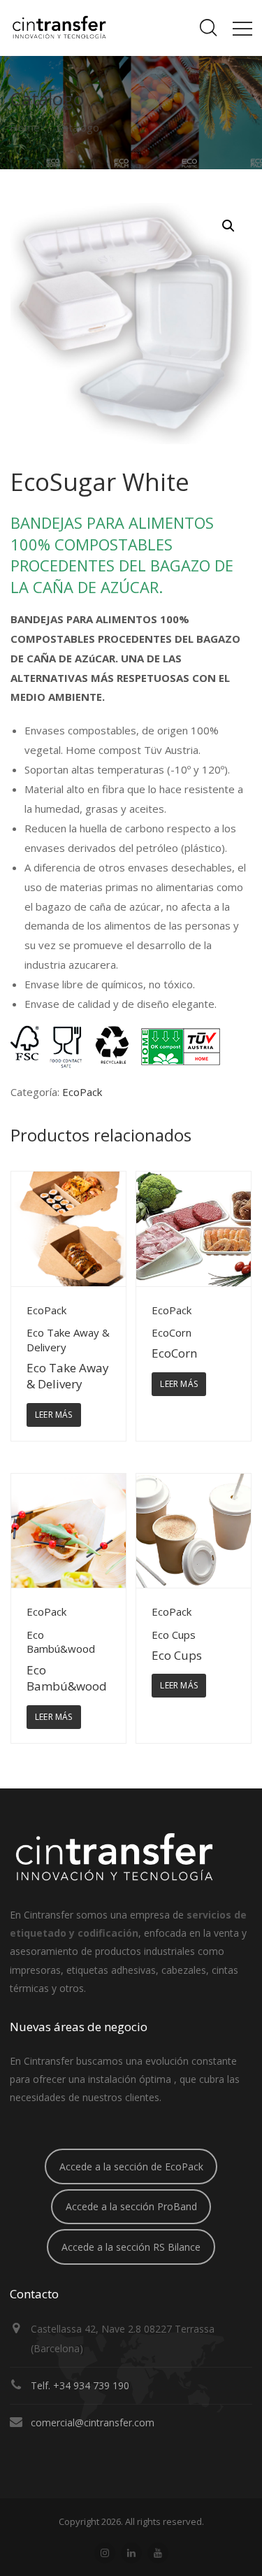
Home (25, 127)
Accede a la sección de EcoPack (131, 2166)
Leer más (54, 1415)
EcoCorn (174, 1353)
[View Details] (68, 1229)
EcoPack (82, 1092)
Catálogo (78, 127)
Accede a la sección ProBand (131, 2206)
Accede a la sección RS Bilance (131, 2247)
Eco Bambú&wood (67, 1678)
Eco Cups (177, 1655)
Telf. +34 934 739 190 (80, 2385)
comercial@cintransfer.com (93, 2422)
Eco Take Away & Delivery (68, 1376)
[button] (228, 226)
